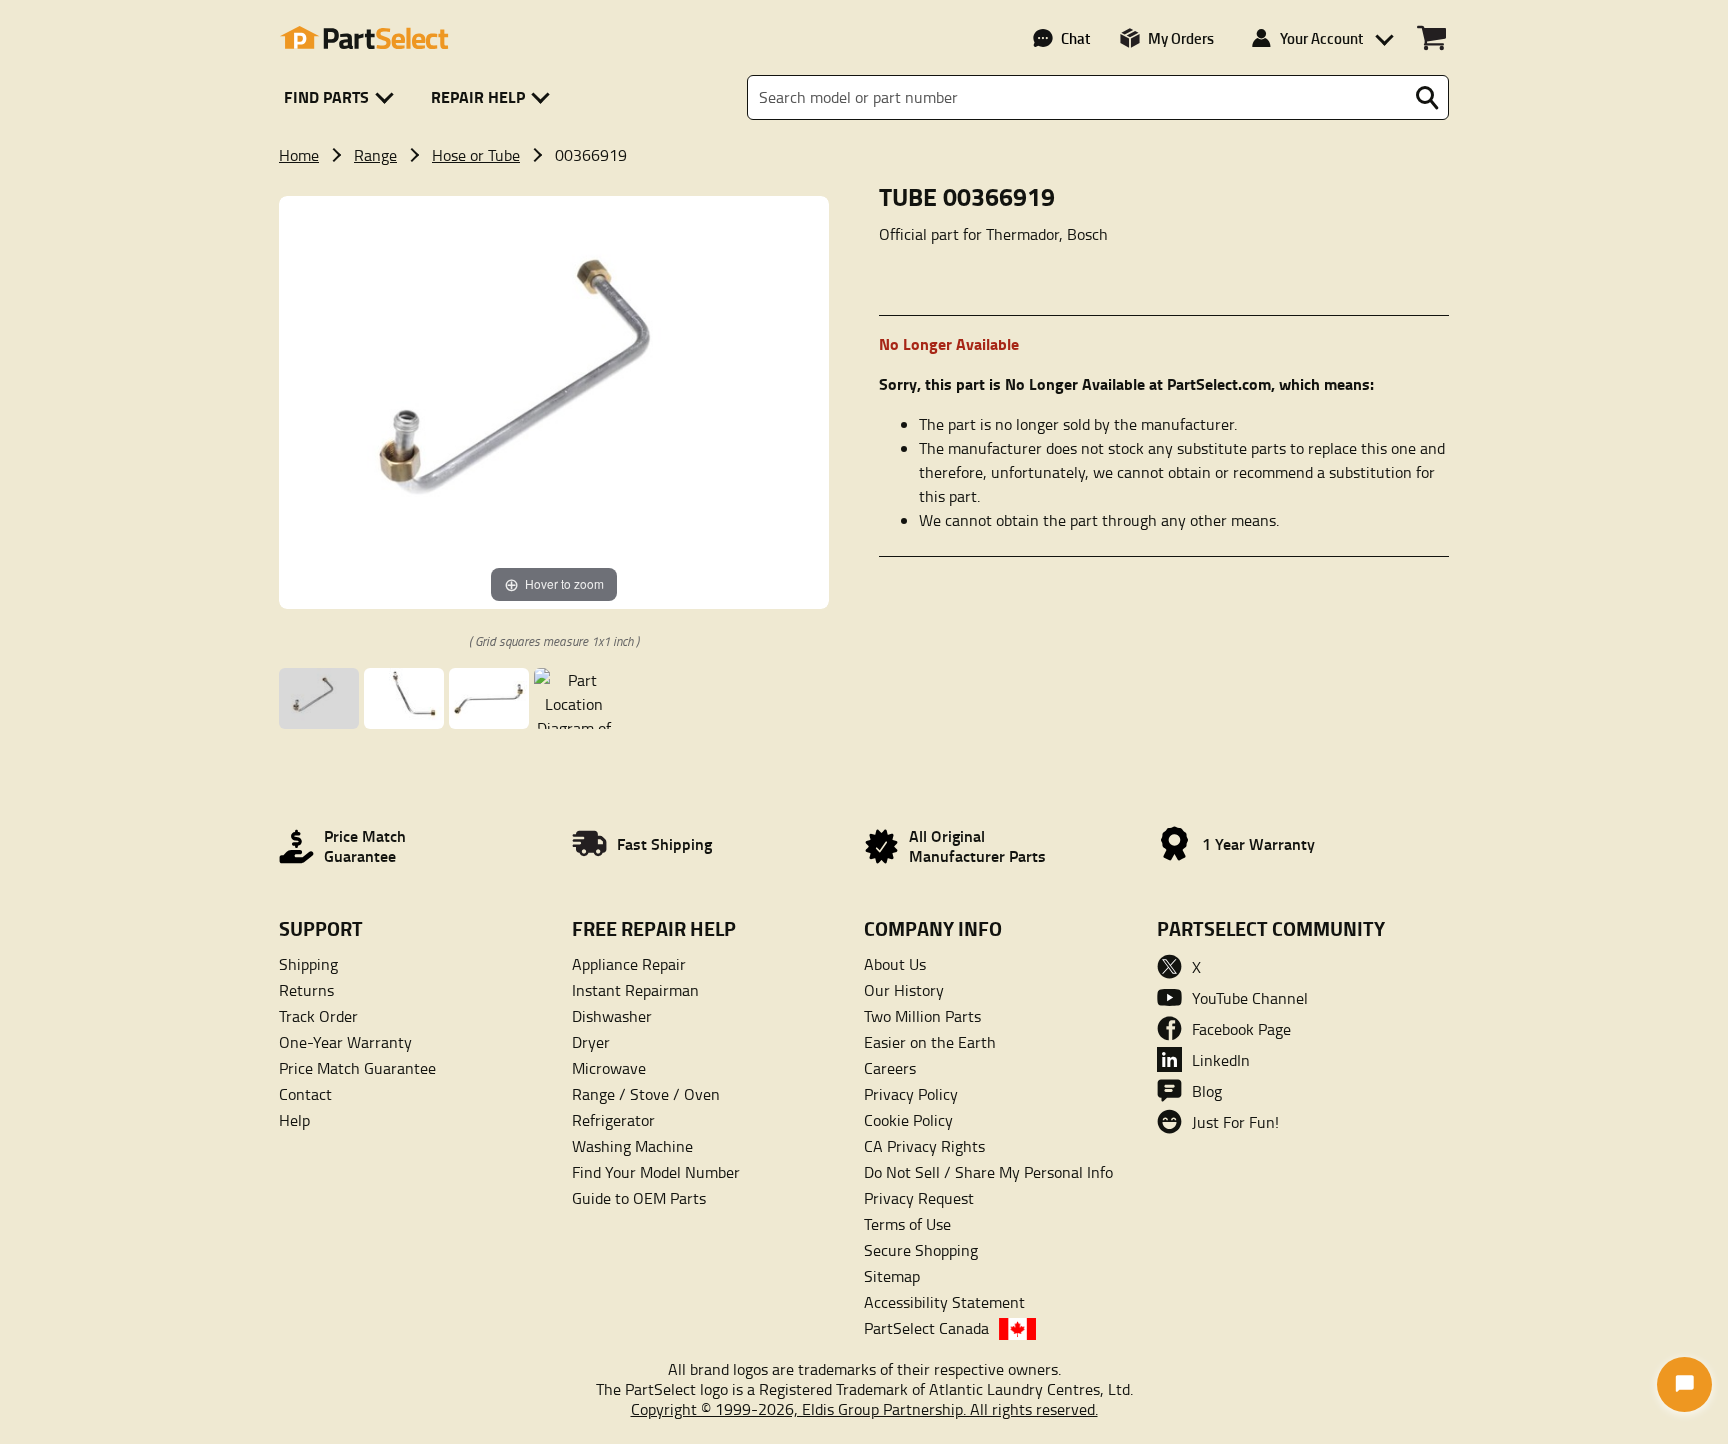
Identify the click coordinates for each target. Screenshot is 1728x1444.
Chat (1075, 38)
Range (375, 155)
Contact (305, 1094)
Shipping (308, 964)
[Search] (1427, 98)
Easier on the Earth (930, 1042)
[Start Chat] (1684, 1384)
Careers (890, 1068)
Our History (904, 990)
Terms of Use (907, 1224)
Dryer (591, 1042)
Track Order (318, 1016)
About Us (895, 964)
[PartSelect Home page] (364, 38)
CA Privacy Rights (924, 1146)
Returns (306, 990)
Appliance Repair (629, 964)
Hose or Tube (476, 155)
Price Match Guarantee (357, 1068)
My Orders (1181, 38)
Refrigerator (613, 1120)
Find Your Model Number (656, 1172)
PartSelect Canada (926, 1328)
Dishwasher (612, 1016)
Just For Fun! (1235, 1122)
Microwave (609, 1068)
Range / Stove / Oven (646, 1094)
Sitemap (892, 1276)
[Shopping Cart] (1431, 38)
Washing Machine (632, 1146)
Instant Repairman (635, 990)
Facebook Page (1241, 1029)
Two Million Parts (922, 1016)
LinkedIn (1221, 1060)
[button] (342, 97)
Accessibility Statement (944, 1302)
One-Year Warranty (345, 1042)
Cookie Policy (908, 1120)
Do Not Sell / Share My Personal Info (988, 1172)
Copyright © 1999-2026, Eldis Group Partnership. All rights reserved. (864, 1409)
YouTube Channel (1250, 998)
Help (294, 1120)
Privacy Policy (911, 1094)
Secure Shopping (921, 1250)
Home (299, 155)
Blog (1207, 1091)
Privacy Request (919, 1198)
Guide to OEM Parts (639, 1198)
